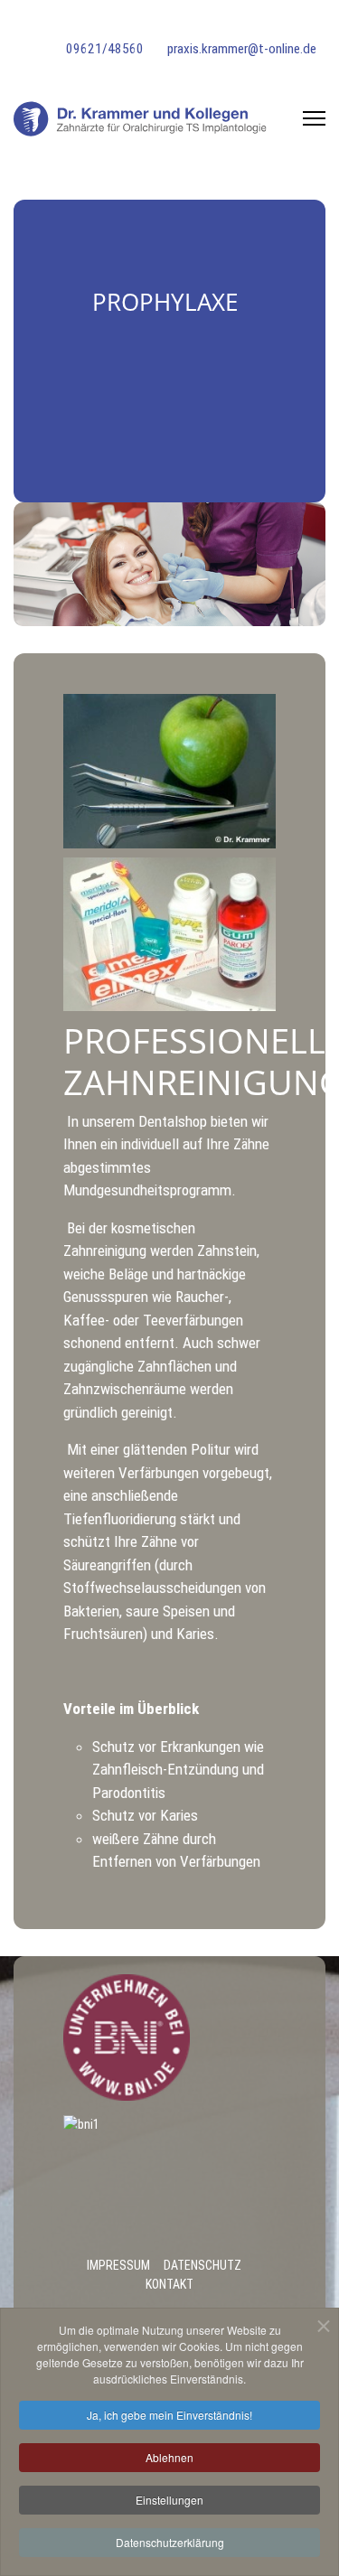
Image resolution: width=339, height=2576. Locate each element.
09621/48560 (105, 49)
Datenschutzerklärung (170, 2542)
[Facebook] (66, 24)
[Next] (307, 564)
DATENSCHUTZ (202, 2265)
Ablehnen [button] (169, 2457)
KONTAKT (169, 2284)
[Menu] (314, 118)
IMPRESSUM (118, 2265)
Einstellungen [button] (169, 2500)
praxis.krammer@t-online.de (242, 49)
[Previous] (32, 564)
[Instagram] (96, 24)
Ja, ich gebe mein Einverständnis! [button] (169, 2415)
